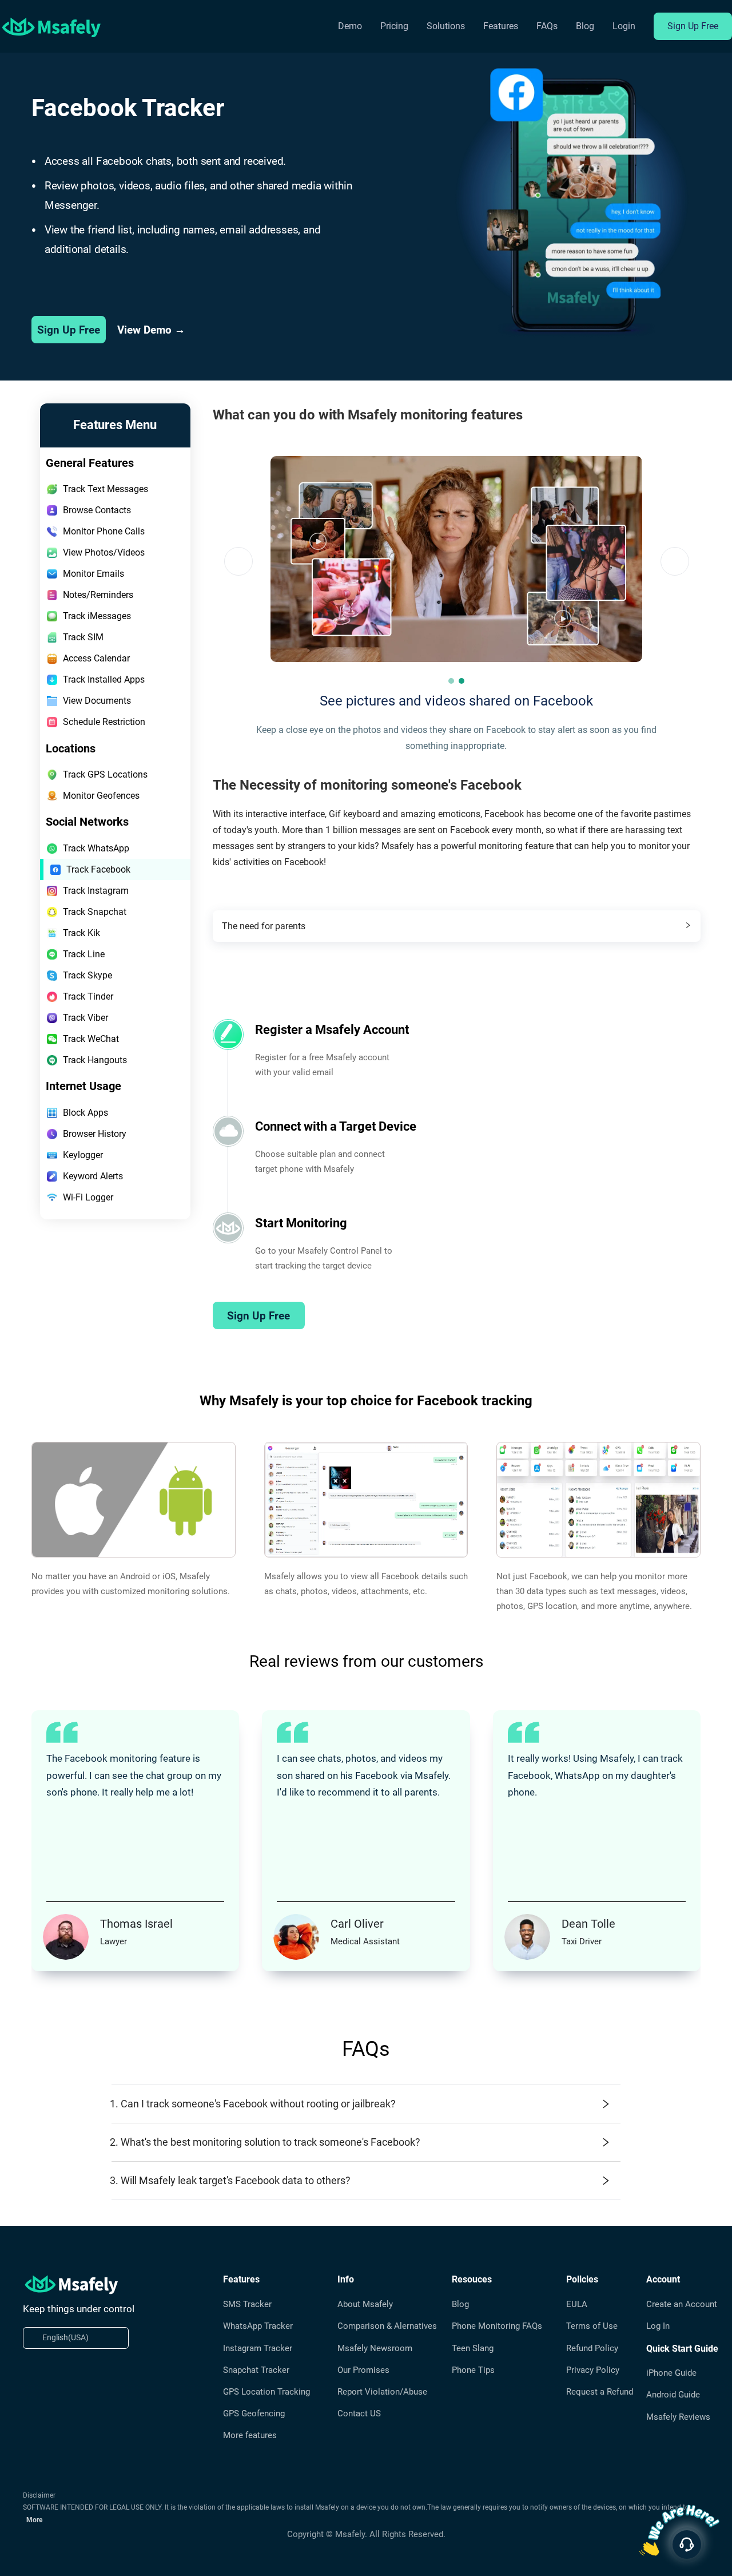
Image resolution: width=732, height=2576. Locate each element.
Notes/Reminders (98, 595)
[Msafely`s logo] (51, 27)
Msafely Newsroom (375, 2348)
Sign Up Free (693, 26)
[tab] (457, 926)
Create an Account (682, 2304)
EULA (577, 2304)
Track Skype (87, 975)
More (34, 2520)
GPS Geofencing (254, 2413)
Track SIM (83, 637)
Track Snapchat (95, 912)
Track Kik (81, 933)
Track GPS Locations (105, 774)
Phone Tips (473, 2370)
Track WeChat (91, 1039)
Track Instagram (96, 891)
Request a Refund (600, 2392)
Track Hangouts (95, 1060)
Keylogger (83, 1155)
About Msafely (365, 2304)
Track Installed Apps (104, 679)
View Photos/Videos (104, 552)
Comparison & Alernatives (387, 2326)
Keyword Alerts (93, 1176)
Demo (350, 26)
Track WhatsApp (96, 848)
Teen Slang (473, 2348)
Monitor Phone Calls (104, 531)
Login (624, 26)
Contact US (359, 2413)
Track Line (84, 954)
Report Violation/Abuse (382, 2392)
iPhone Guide (671, 2373)
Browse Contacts (97, 510)
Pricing (394, 26)
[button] (451, 681)
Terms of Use (592, 2326)
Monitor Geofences (101, 796)
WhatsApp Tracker (258, 2326)
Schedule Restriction (104, 722)
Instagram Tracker (258, 2348)
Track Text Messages (106, 489)
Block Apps (85, 1113)
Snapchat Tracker (256, 2370)
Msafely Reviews (678, 2417)
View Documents (97, 701)
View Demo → (151, 330)
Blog (585, 26)
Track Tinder (88, 996)
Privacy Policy (593, 2370)
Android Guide (673, 2395)
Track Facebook (98, 869)
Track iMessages (97, 616)
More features (250, 2435)
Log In (658, 2326)
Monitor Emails (94, 574)
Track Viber (85, 1018)
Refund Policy (592, 2348)
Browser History (95, 1134)
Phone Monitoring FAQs (497, 2326)
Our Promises (363, 2370)
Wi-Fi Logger (88, 1197)
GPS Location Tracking (266, 2392)
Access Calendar (96, 658)
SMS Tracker (247, 2304)
